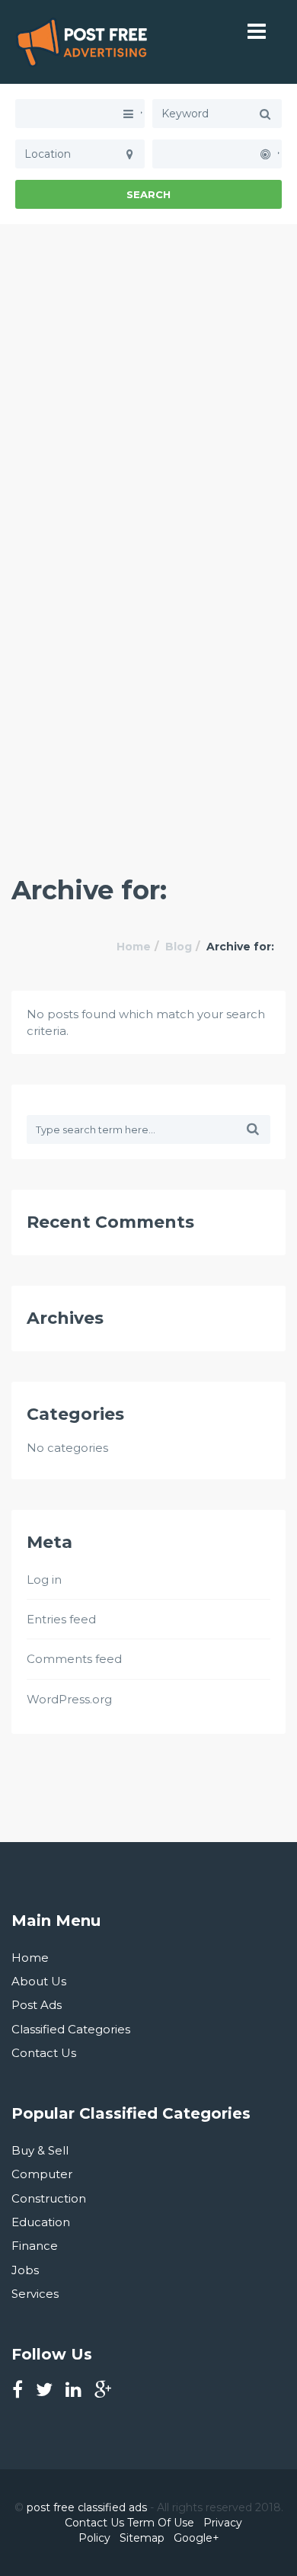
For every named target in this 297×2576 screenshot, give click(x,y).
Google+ (196, 2538)
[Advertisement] (148, 373)
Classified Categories (71, 2029)
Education (41, 2222)
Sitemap (142, 2538)
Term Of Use (161, 2523)
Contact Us (44, 2053)
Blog (179, 947)
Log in (44, 1580)
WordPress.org (69, 1699)
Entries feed (61, 1619)
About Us (39, 1981)
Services (35, 2294)
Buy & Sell (40, 2150)
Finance (35, 2246)
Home (134, 947)
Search (148, 194)
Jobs (25, 2270)
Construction (49, 2198)
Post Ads (37, 2005)
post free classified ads (87, 2507)
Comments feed (74, 1659)
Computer (42, 2174)
